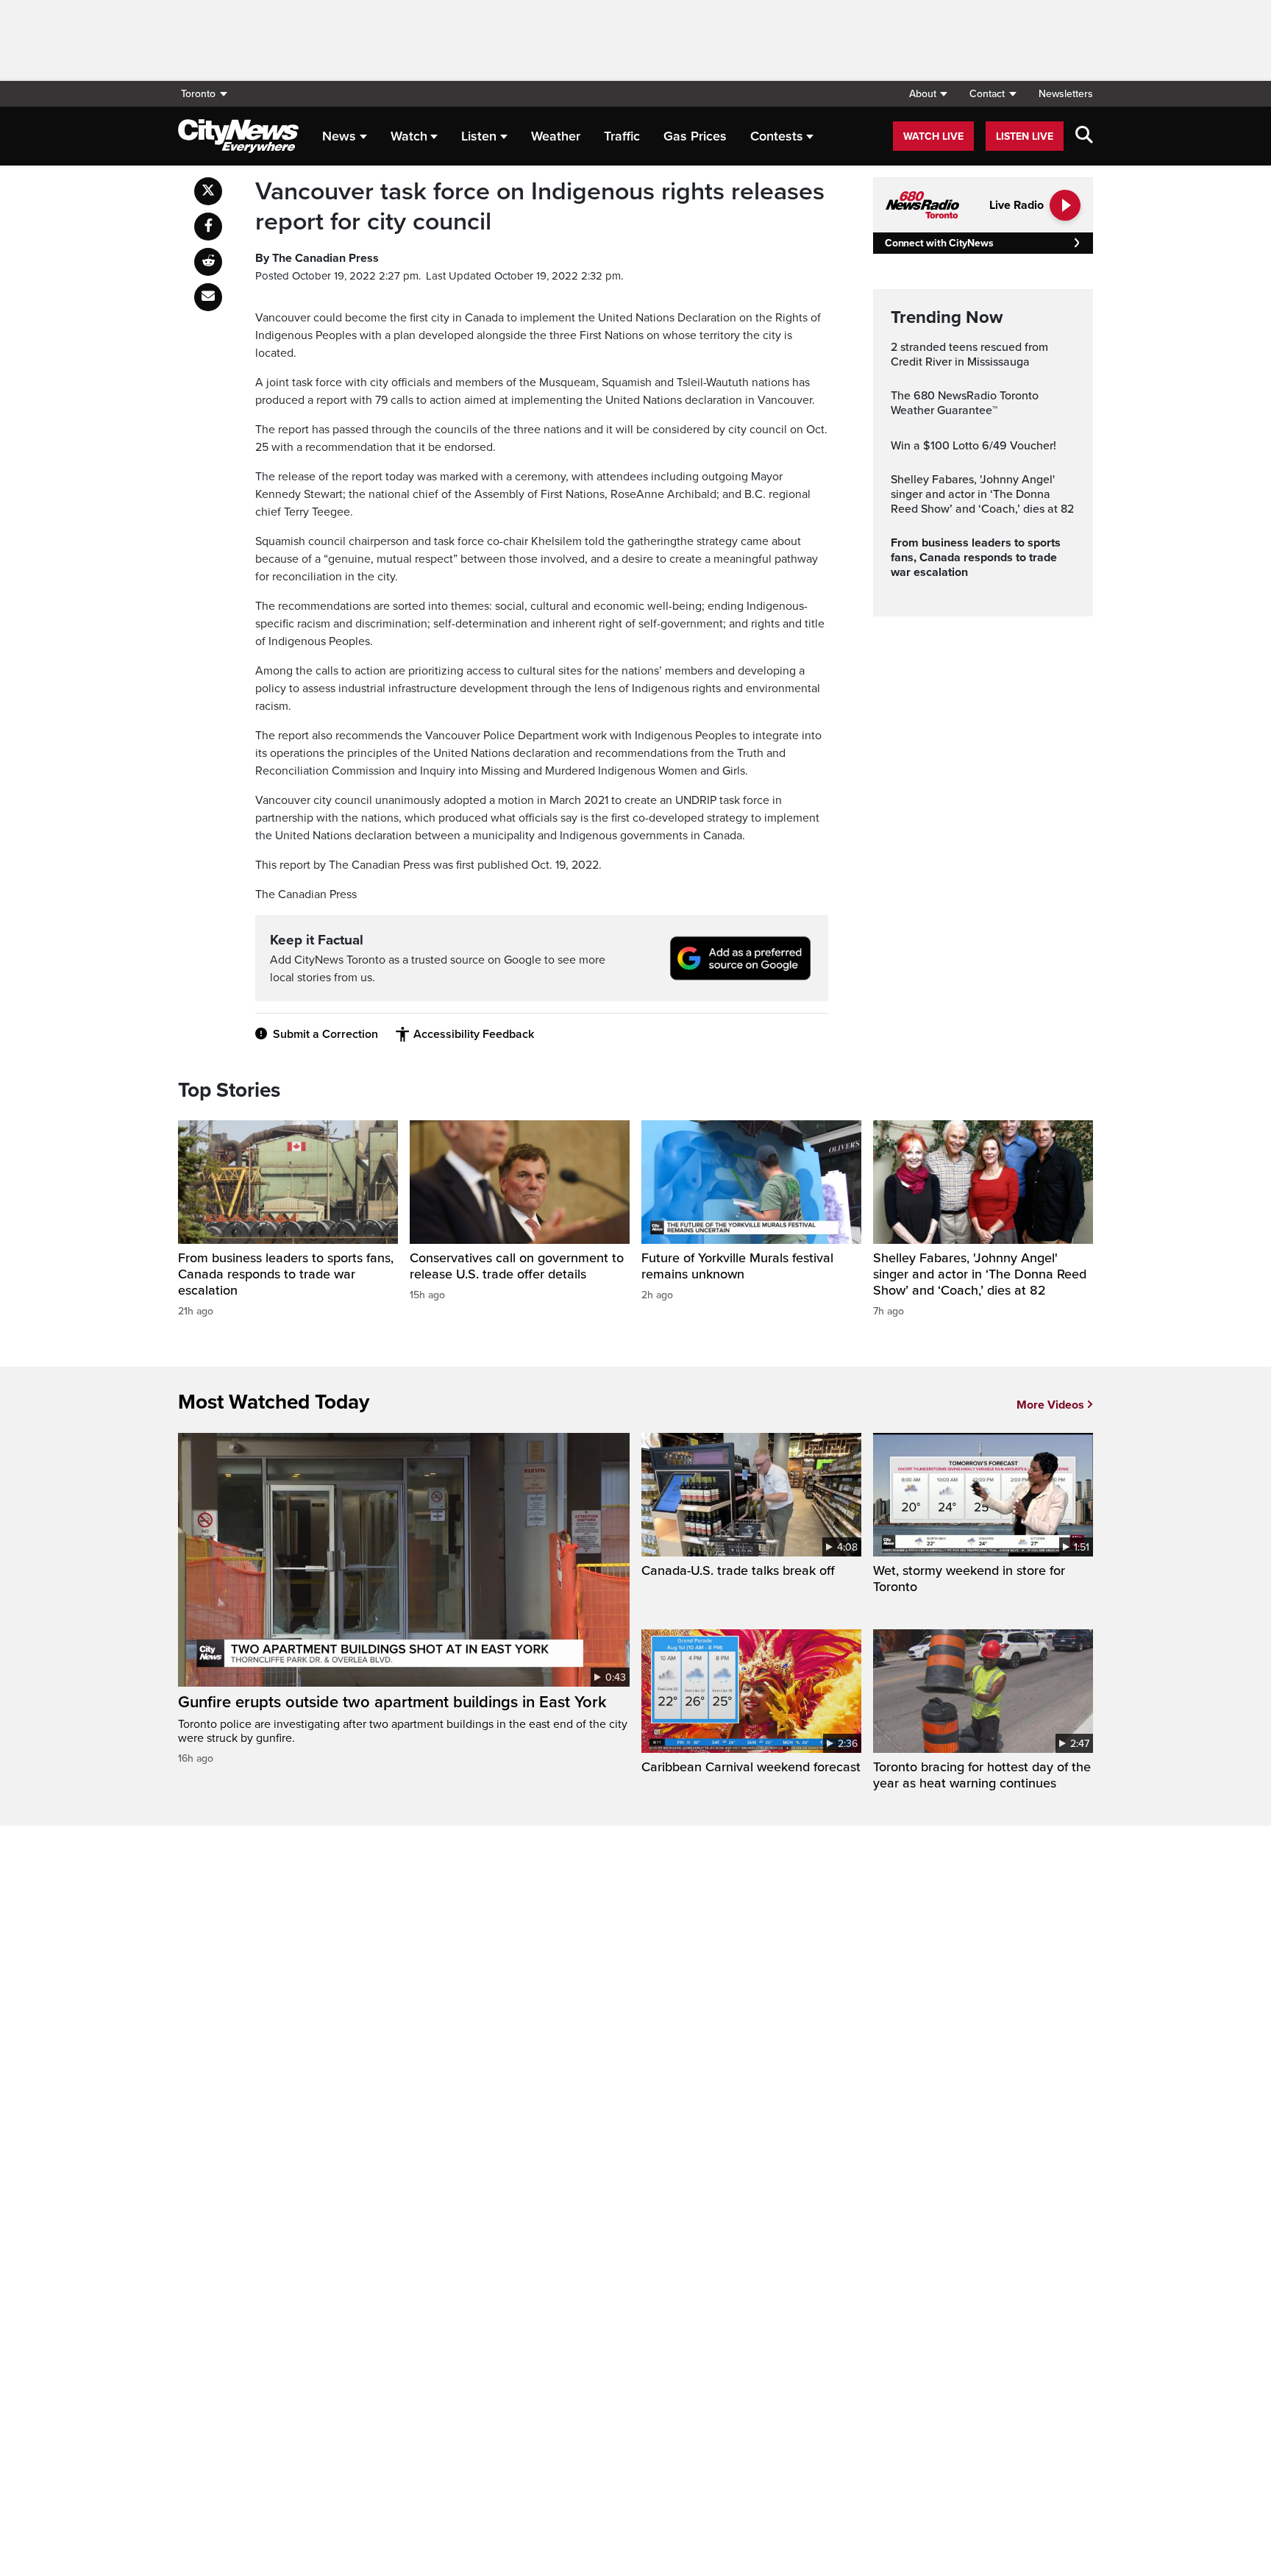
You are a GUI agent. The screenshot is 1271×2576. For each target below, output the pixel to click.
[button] (928, 94)
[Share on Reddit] (208, 262)
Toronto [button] (198, 94)
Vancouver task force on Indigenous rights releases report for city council (540, 207)
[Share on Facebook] (208, 227)
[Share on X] (208, 191)
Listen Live (1025, 136)
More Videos (1050, 1405)
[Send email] (208, 297)
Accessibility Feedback (474, 1034)
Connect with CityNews (939, 243)
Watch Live (933, 136)
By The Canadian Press (317, 258)
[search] (1084, 136)
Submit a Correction (325, 1034)
